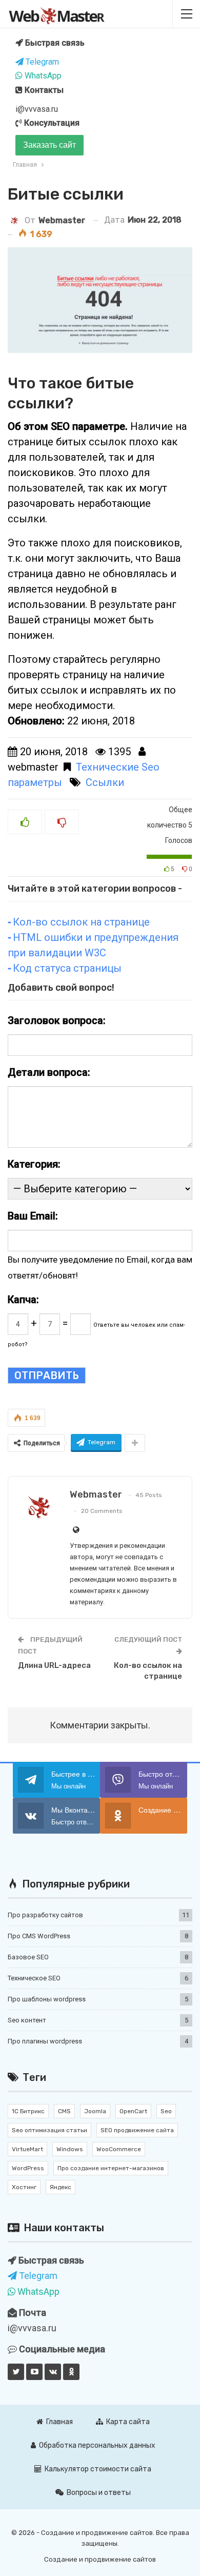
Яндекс (61, 2187)
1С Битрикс (28, 2111)
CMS (64, 2111)
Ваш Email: (33, 1216)
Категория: (34, 1164)
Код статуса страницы (67, 968)
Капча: (23, 1300)
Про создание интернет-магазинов (111, 2168)
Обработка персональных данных (97, 2445)
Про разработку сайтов (45, 1915)
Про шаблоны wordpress (47, 1999)
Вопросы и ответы (99, 2493)
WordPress (28, 2168)
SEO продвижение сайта (137, 2130)
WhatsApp (42, 76)
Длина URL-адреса (54, 1665)
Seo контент (27, 2020)
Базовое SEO (28, 1957)
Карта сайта (128, 2422)
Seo (166, 2111)
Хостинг (24, 2187)
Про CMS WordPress (39, 1936)
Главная (59, 2422)
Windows (70, 2149)
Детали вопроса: (49, 1072)
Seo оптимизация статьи (49, 2130)
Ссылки (105, 782)
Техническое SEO (34, 1978)
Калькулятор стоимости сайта (98, 2469)
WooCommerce (119, 2149)
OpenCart (133, 2111)
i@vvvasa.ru (37, 109)
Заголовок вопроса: (57, 1020)
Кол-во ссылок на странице (81, 922)
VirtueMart (27, 2149)
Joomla (95, 2111)
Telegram (41, 62)
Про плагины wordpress (45, 2041)
